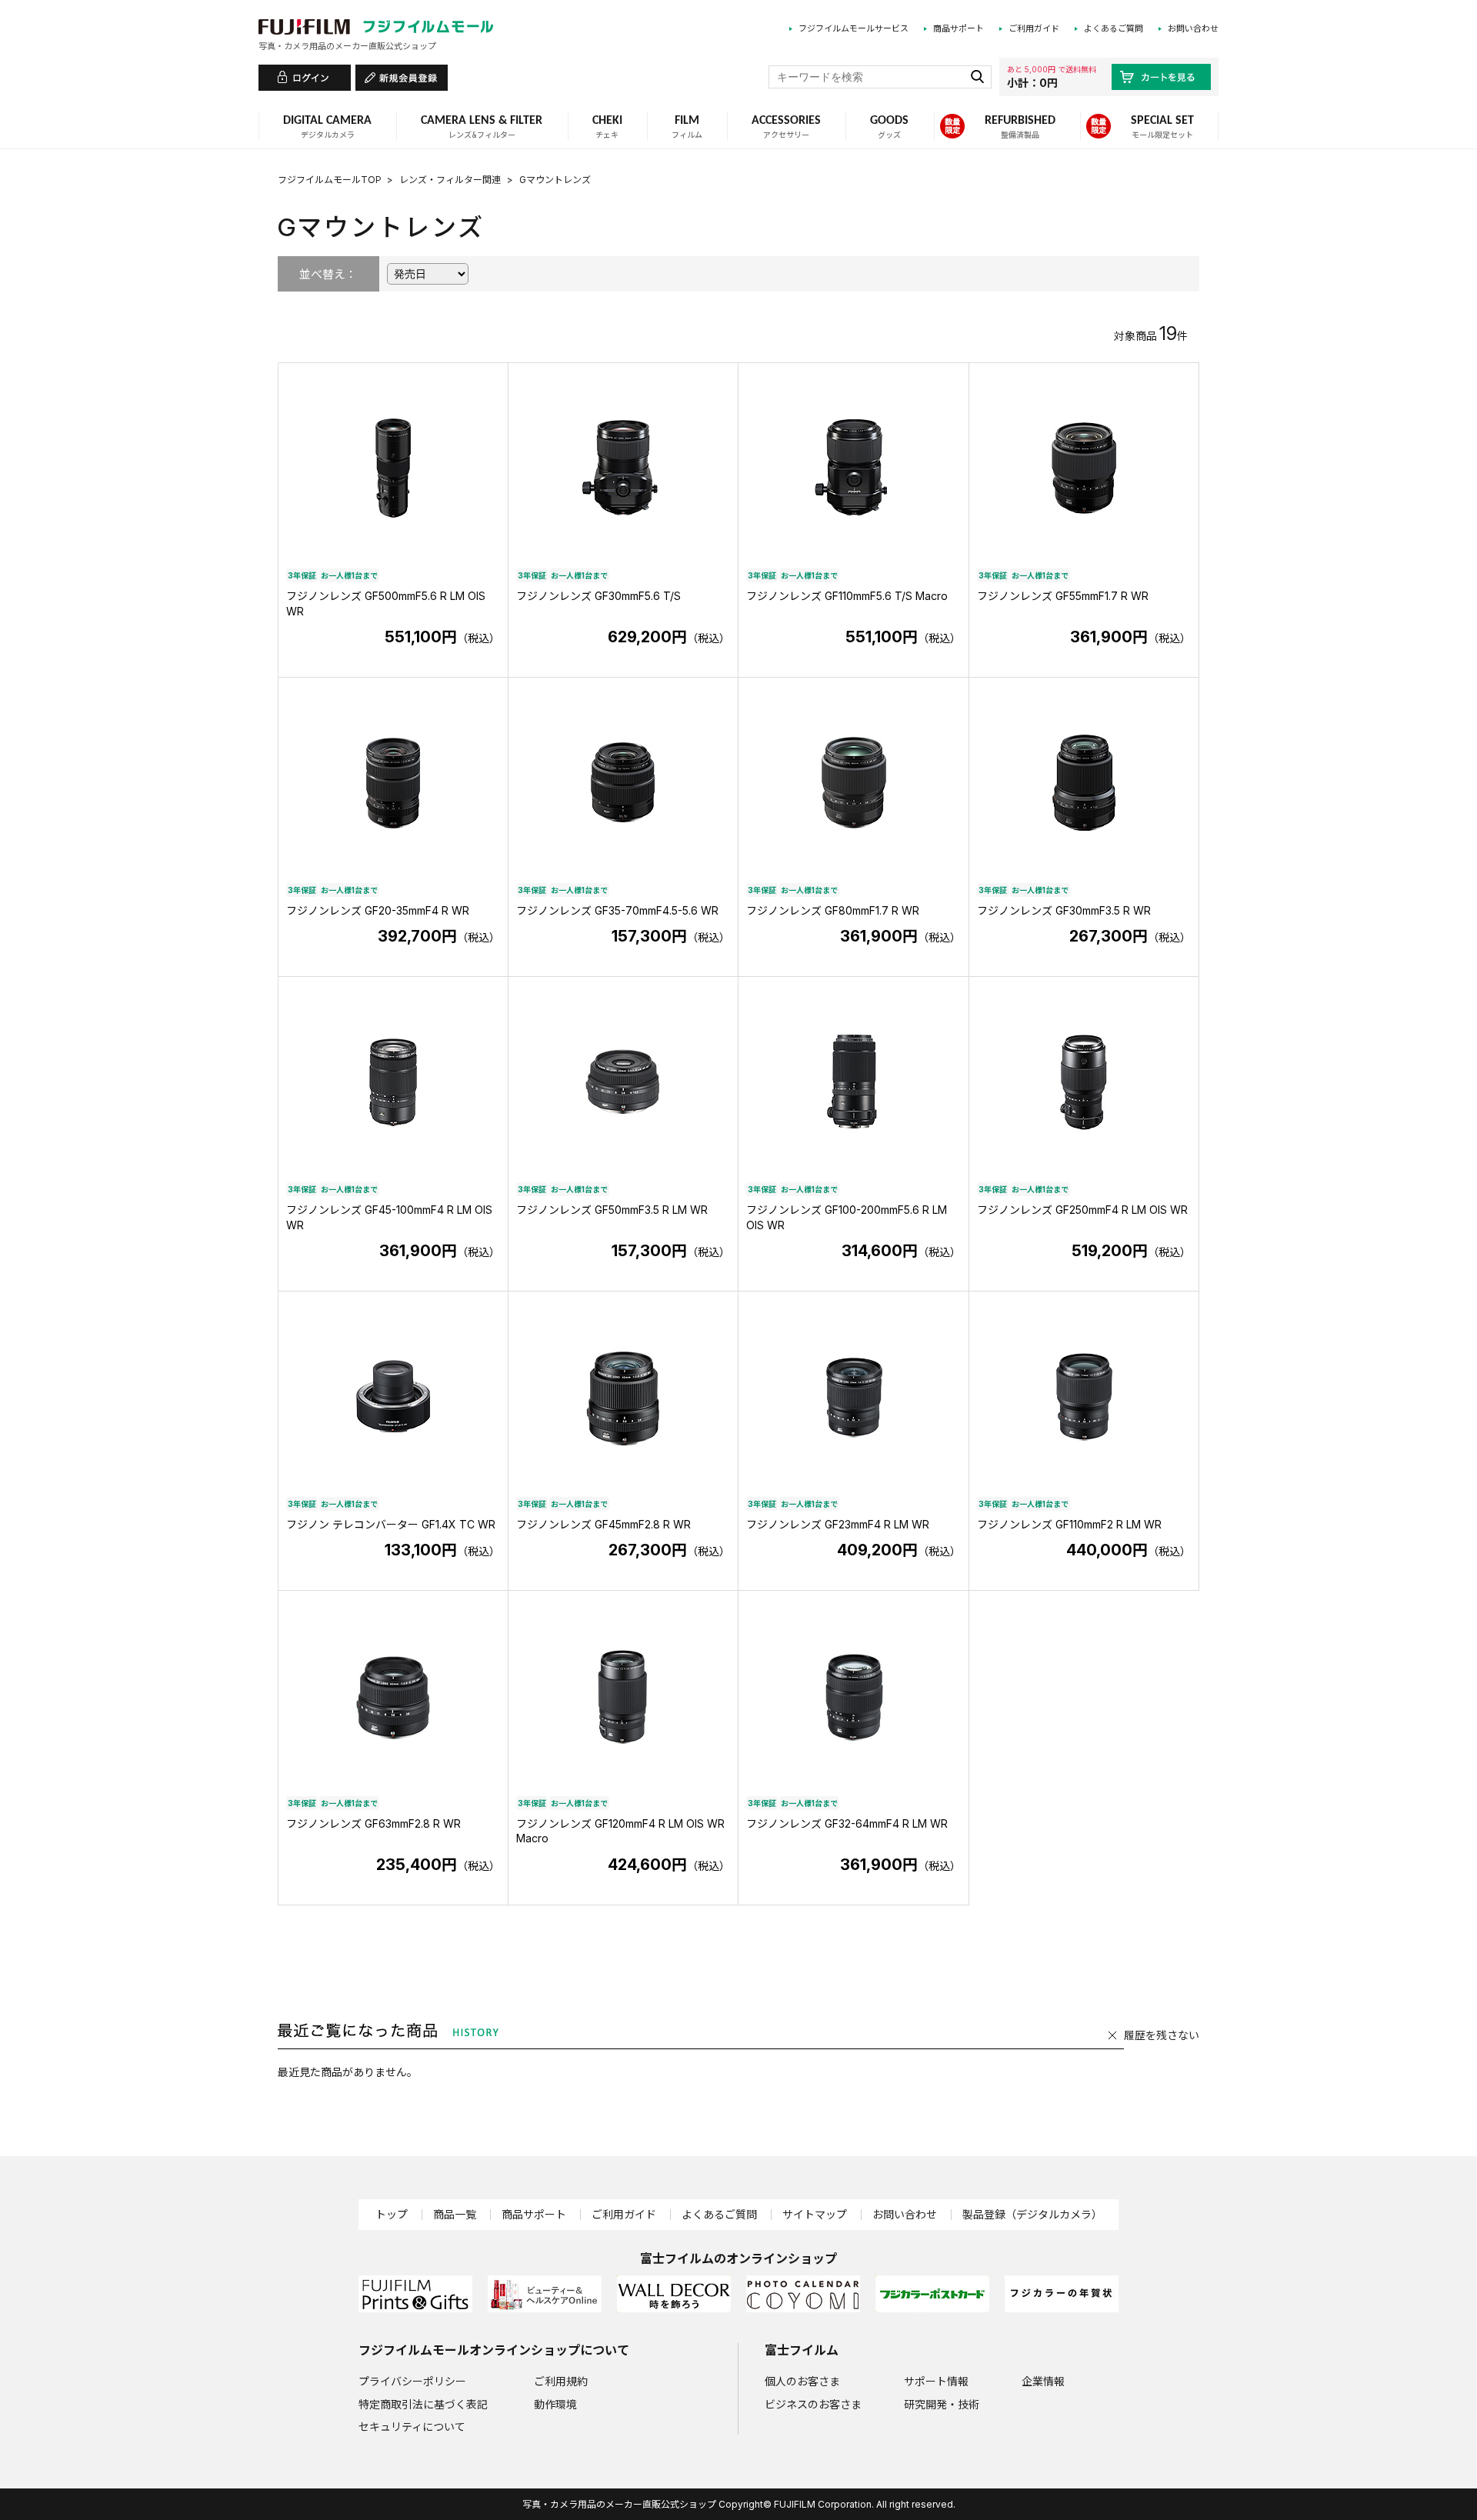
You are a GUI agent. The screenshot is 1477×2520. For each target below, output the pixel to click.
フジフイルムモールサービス (854, 28)
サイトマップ (815, 2214)
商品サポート (959, 28)
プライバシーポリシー (412, 2381)
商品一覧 (455, 2214)
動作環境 (555, 2404)
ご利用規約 (561, 2381)
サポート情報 (936, 2381)
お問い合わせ (1193, 28)
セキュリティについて (412, 2427)
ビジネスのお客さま (813, 2404)
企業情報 (1043, 2381)
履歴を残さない (1162, 2035)
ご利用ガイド (1034, 28)
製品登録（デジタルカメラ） (1032, 2214)
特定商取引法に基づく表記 (423, 2404)
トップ (392, 2214)
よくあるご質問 (1114, 28)
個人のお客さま (802, 2381)
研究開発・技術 (942, 2404)
